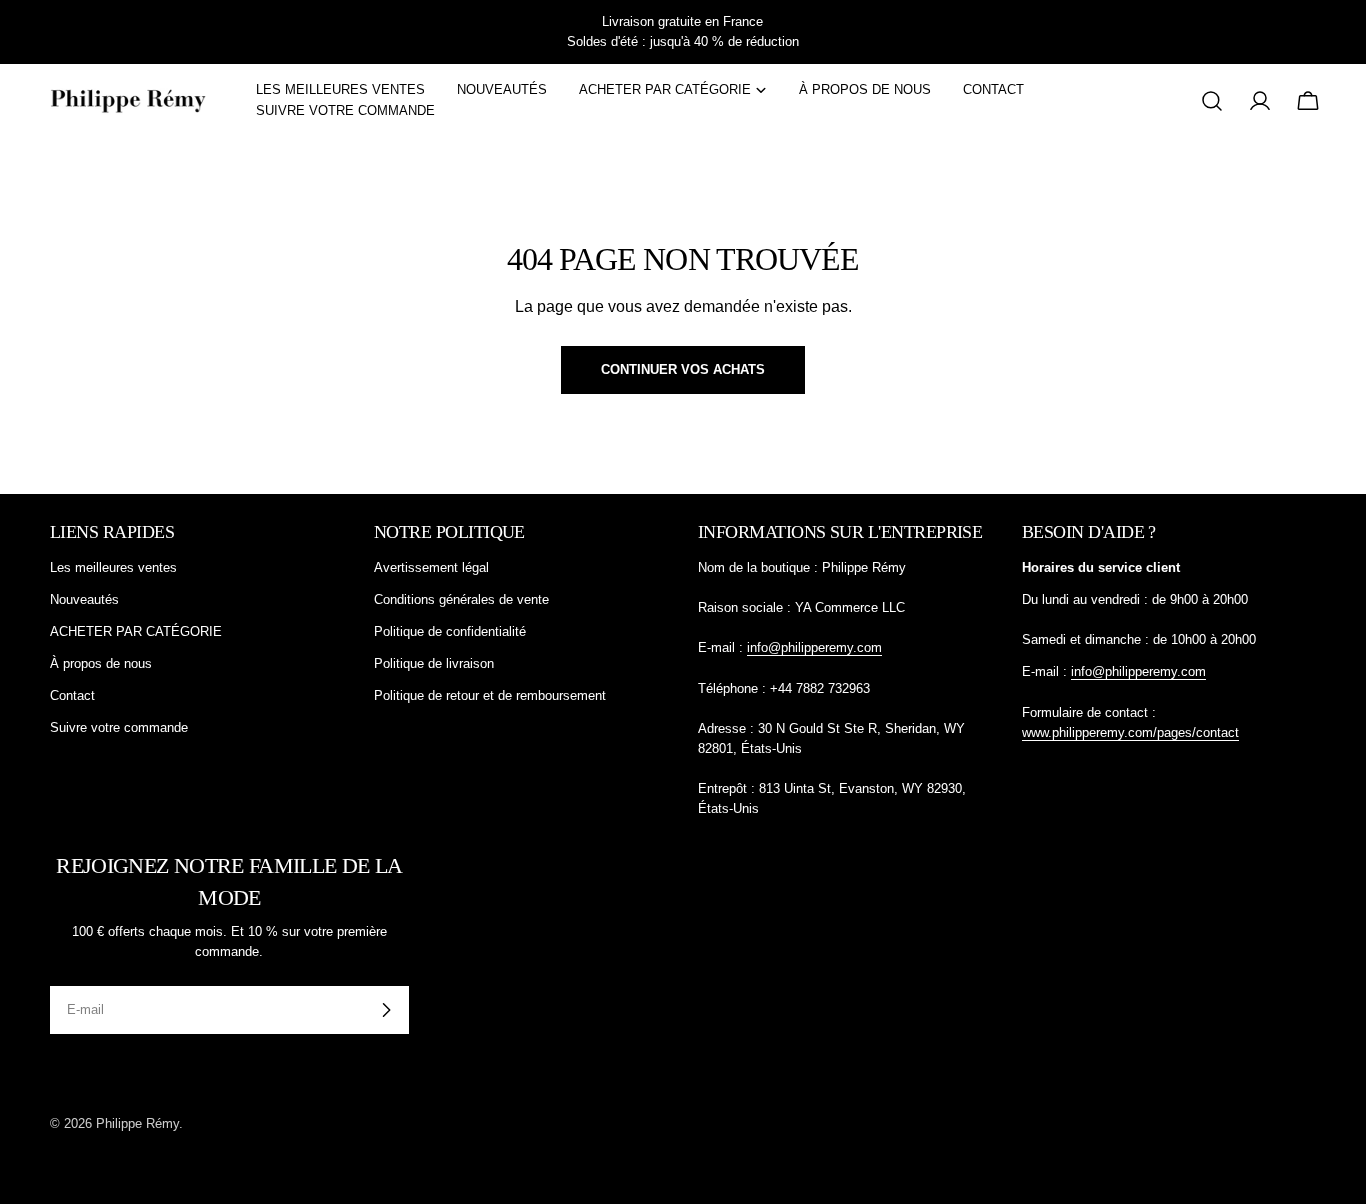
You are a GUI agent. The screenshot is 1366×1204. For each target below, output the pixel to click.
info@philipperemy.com (814, 647)
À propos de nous (101, 663)
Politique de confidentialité (450, 631)
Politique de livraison (434, 663)
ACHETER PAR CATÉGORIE (136, 631)
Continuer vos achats (683, 369)
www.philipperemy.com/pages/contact (1130, 732)
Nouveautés (84, 599)
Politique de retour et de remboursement (490, 695)
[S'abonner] (386, 1010)
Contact (72, 695)
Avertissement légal (431, 567)
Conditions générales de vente (461, 599)
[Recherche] (1212, 101)
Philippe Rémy (137, 1123)
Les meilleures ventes (113, 567)
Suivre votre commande (119, 727)
